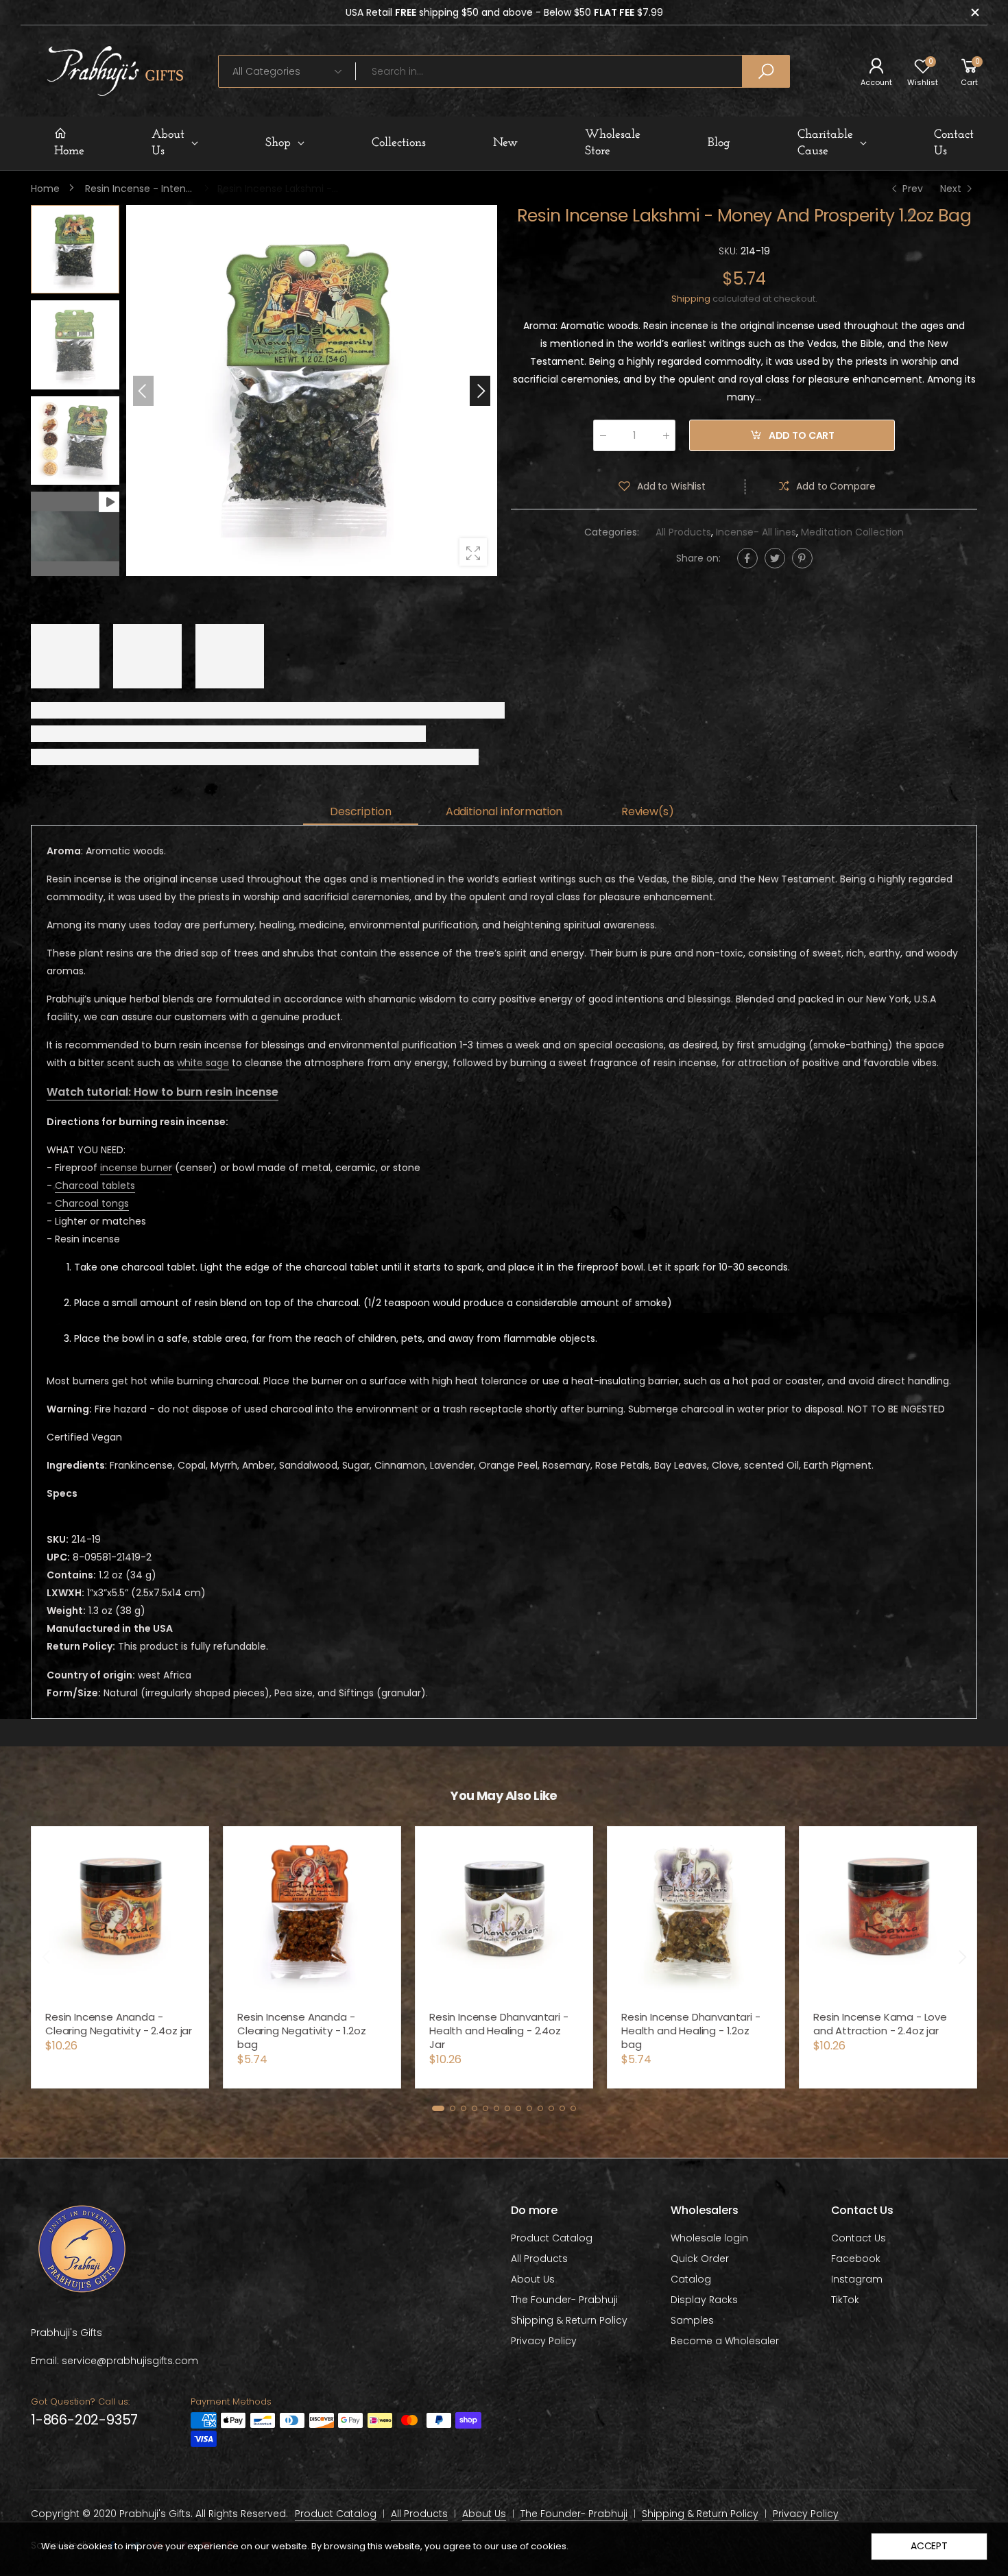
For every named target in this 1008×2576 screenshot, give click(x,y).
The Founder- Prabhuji (564, 2300)
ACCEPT (929, 2546)
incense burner (136, 1168)
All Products (683, 533)
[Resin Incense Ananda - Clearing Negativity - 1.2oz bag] (120, 1915)
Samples (692, 2320)
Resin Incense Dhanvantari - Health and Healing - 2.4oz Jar (307, 2031)
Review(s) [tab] (648, 811)
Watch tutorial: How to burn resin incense (163, 1092)
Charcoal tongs (92, 1203)
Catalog (691, 2279)
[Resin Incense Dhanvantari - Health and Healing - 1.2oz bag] (504, 1915)
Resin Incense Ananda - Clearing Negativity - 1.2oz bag (110, 2031)
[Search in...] (766, 71)
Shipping (691, 299)
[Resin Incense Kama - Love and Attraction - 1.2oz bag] (888, 1915)
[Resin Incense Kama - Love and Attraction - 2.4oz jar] (696, 1915)
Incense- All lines (756, 533)
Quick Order (700, 2259)
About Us (533, 2279)
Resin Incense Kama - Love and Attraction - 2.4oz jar (688, 2024)
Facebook (856, 2259)
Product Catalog (552, 2238)
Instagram (857, 2279)
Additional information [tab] (504, 811)
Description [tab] (360, 811)
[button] (480, 391)
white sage (203, 1063)
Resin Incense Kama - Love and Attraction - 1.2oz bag (880, 2024)
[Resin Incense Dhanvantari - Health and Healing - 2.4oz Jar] (312, 1915)
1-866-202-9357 (84, 2420)
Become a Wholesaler (725, 2341)
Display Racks (704, 2300)
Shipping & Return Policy (569, 2320)
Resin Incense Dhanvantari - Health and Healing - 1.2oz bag (499, 2031)
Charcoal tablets (95, 1185)
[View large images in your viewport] (473, 552)
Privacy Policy (544, 2341)
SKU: (730, 251)
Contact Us (859, 2238)
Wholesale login (709, 2238)
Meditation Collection (852, 533)
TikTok (845, 2300)
